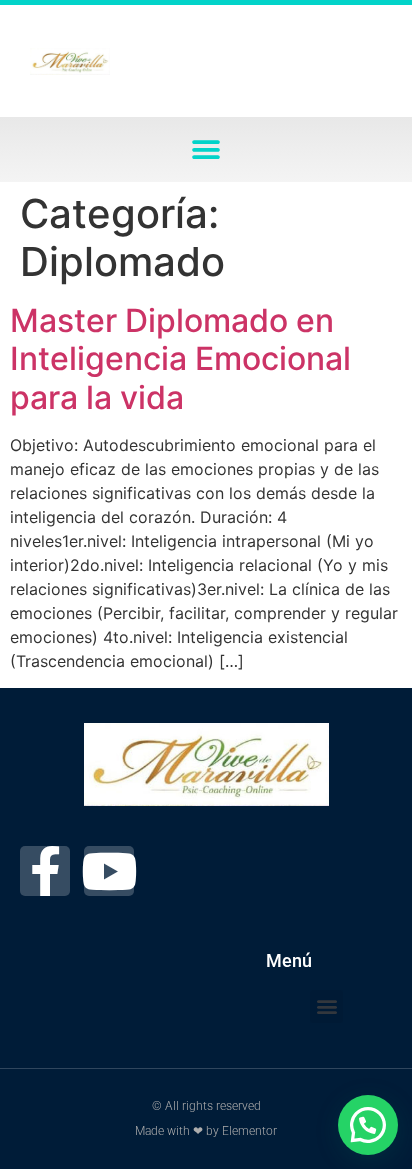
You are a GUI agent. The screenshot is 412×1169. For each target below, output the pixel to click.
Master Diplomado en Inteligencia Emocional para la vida (180, 359)
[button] (206, 149)
